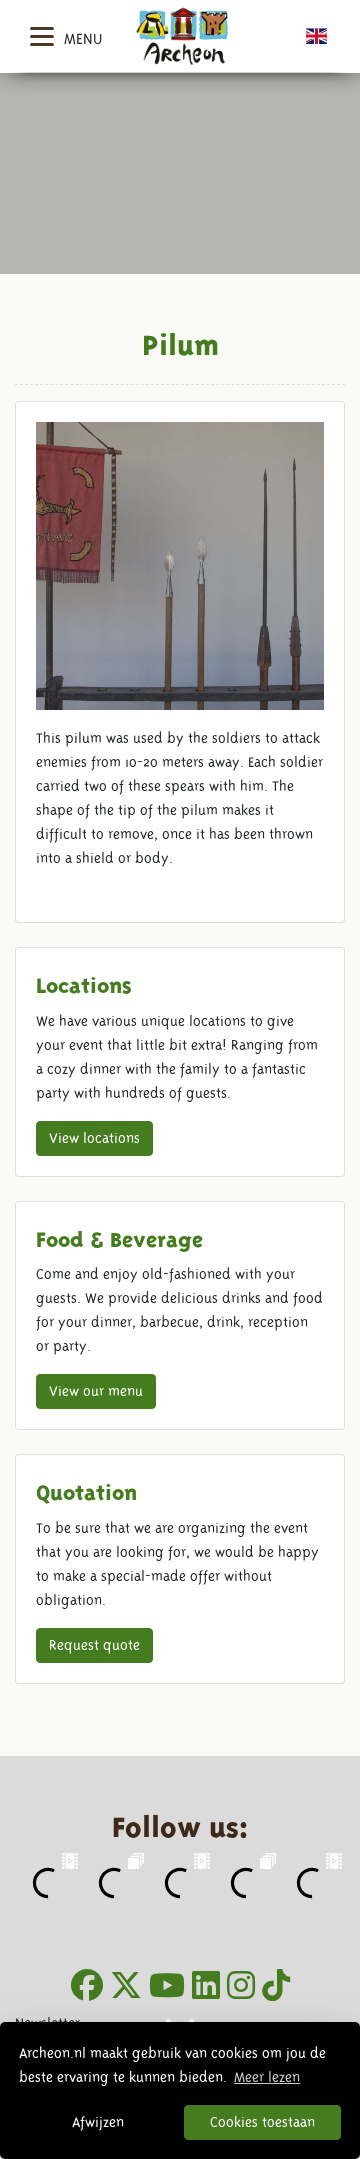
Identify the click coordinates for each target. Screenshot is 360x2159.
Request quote (94, 1645)
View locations (94, 1138)
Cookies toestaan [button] (262, 2122)
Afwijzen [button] (98, 2122)
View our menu (96, 1391)
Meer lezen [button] (267, 2077)
